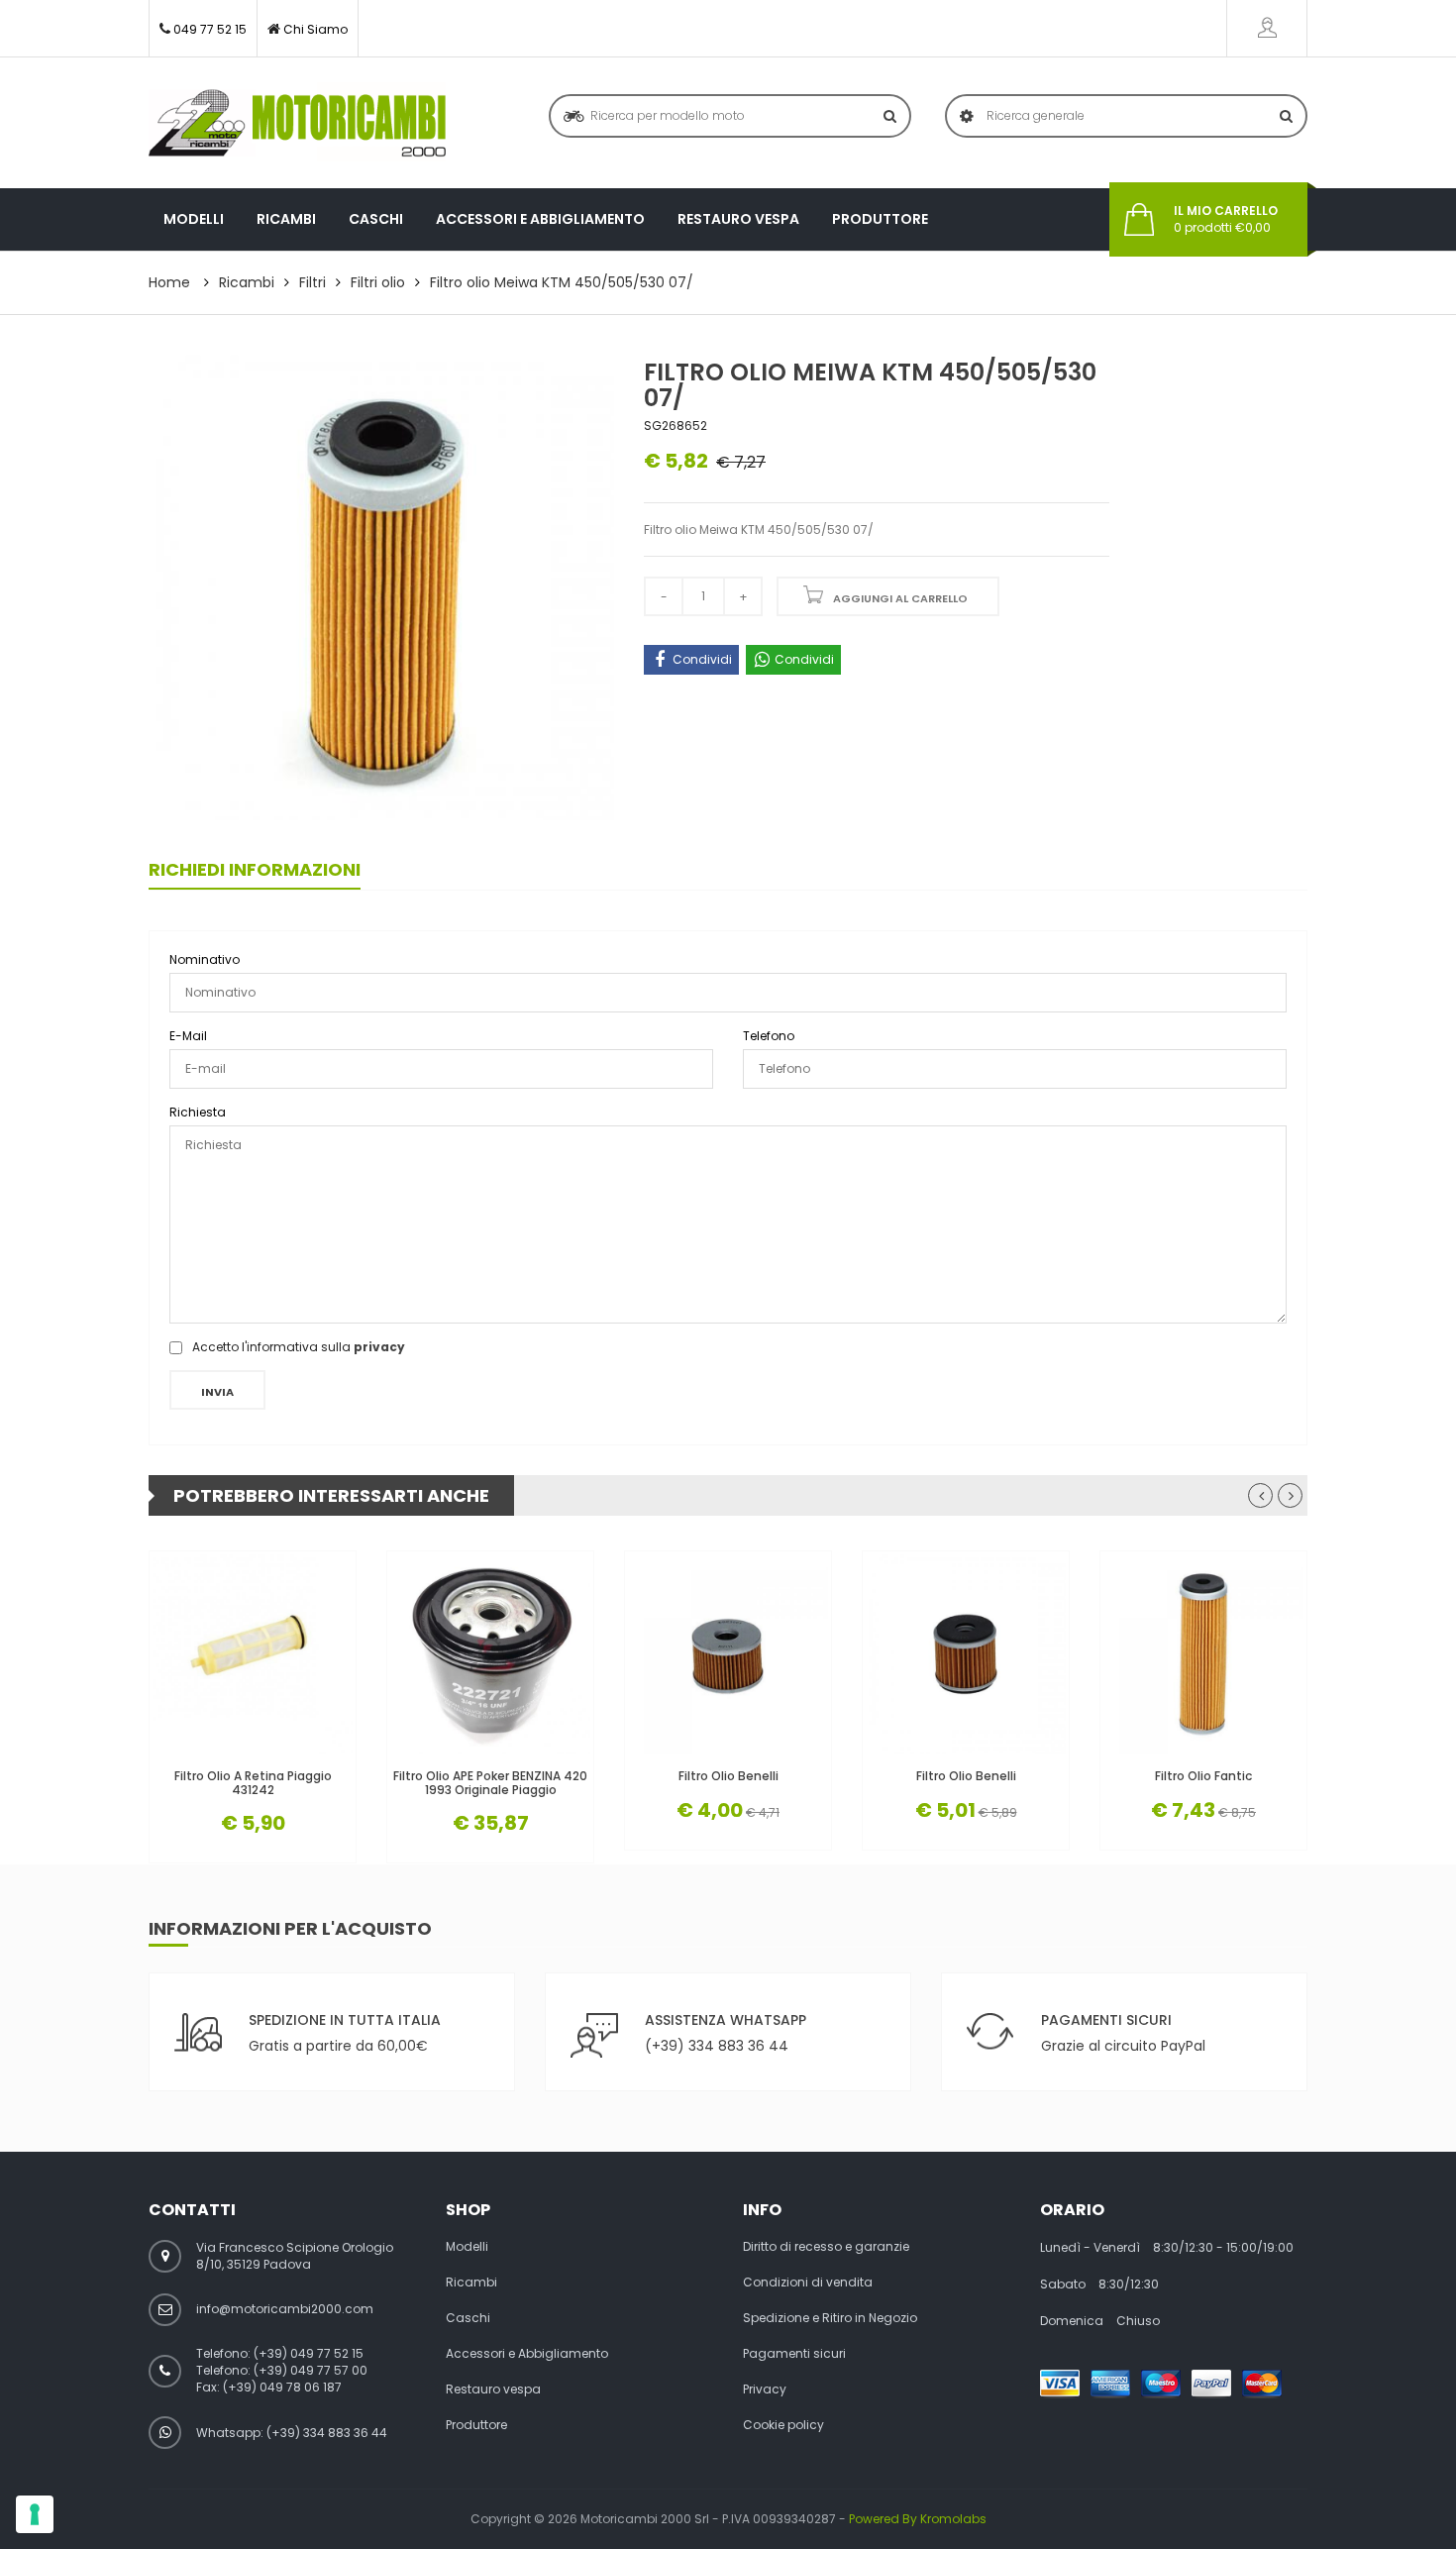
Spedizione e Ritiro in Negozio (830, 2318)
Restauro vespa (738, 219)
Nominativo (205, 959)
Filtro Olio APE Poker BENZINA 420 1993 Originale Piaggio (490, 1782)
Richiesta (198, 1112)
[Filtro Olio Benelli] (728, 1654)
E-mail (188, 1036)
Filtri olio (378, 282)
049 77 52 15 (210, 29)
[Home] (297, 123)
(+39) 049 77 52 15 (309, 2353)
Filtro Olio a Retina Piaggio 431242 (253, 1782)
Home (169, 282)
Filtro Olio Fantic (1203, 1776)
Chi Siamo (315, 29)
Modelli (194, 219)
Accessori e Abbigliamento (540, 219)
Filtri (312, 282)
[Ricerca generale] (1286, 116)
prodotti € (1226, 219)
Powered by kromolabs (918, 2519)
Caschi (376, 219)
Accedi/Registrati (1267, 28)
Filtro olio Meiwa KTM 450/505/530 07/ (562, 282)
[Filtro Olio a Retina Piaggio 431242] (253, 1654)
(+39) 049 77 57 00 (311, 2370)
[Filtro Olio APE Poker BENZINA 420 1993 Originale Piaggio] (490, 1654)
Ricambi (286, 219)
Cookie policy (783, 2425)
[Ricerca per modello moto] (890, 116)
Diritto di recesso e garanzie (826, 2247)
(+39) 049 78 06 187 (282, 2387)
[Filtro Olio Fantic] (1203, 1654)
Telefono (769, 1036)
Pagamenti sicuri (794, 2354)
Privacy (765, 2390)
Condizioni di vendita (808, 2283)
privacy (379, 1347)
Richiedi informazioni (255, 869)
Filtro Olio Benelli (728, 1776)
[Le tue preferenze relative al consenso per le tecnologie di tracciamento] (35, 2514)
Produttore (880, 219)
